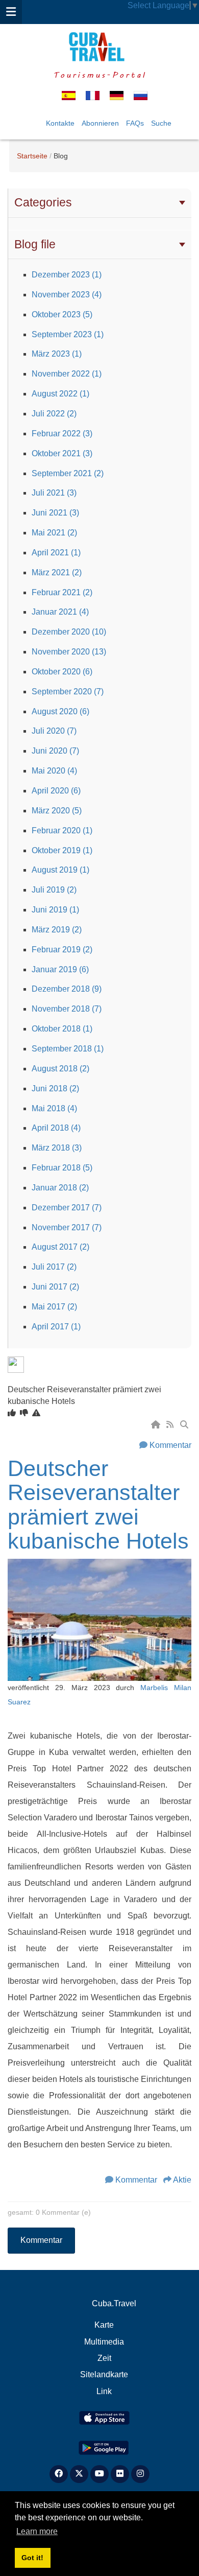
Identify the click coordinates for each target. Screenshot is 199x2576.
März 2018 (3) (57, 1148)
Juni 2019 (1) (55, 910)
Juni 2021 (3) (55, 513)
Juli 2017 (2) (54, 1267)
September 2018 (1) (68, 1049)
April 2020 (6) (56, 791)
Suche (161, 123)
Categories (43, 202)
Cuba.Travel (114, 2303)
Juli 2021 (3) (54, 493)
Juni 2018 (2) (55, 1088)
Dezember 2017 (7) (67, 1208)
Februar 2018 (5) (62, 1168)
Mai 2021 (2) (54, 533)
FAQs (135, 123)
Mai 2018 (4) (54, 1108)
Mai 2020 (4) (54, 771)
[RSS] (171, 1425)
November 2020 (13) (69, 652)
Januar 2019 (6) (60, 969)
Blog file (35, 244)
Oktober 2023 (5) (62, 314)
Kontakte (60, 123)
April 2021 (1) (56, 553)
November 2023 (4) (67, 295)
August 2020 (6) (60, 711)
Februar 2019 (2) (62, 950)
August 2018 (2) (60, 1069)
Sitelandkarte (104, 2374)
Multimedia (104, 2342)
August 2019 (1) (60, 870)
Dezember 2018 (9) (67, 989)
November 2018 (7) (67, 1009)
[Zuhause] (157, 1425)
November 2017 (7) (67, 1227)
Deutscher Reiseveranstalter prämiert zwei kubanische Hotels (98, 1505)
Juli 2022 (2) (54, 414)
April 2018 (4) (56, 1128)
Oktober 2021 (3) (62, 453)
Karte (104, 2325)
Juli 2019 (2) (54, 890)
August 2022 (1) (60, 394)
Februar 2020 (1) (62, 830)
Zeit (104, 2358)
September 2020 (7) (68, 692)
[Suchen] (185, 1425)
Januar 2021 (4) (60, 612)
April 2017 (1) (56, 1327)
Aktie (182, 2180)
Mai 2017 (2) (54, 1307)
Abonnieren (100, 123)
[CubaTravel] (99, 47)
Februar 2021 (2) (62, 592)
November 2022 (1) (67, 374)
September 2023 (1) (68, 334)
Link (104, 2391)
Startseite (32, 156)
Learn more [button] (37, 2531)
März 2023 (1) (57, 354)
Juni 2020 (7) (55, 751)
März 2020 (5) (57, 811)
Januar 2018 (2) (60, 1188)
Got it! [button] (32, 2558)
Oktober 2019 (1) (62, 850)
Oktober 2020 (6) (62, 672)
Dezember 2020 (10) (69, 632)
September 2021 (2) (68, 473)
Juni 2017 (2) (55, 1287)
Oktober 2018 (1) (62, 1029)
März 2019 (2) (57, 930)
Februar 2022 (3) (62, 434)
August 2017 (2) (60, 1247)
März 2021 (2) (57, 572)
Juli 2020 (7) (54, 731)
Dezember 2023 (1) (67, 275)
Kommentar (170, 1445)
